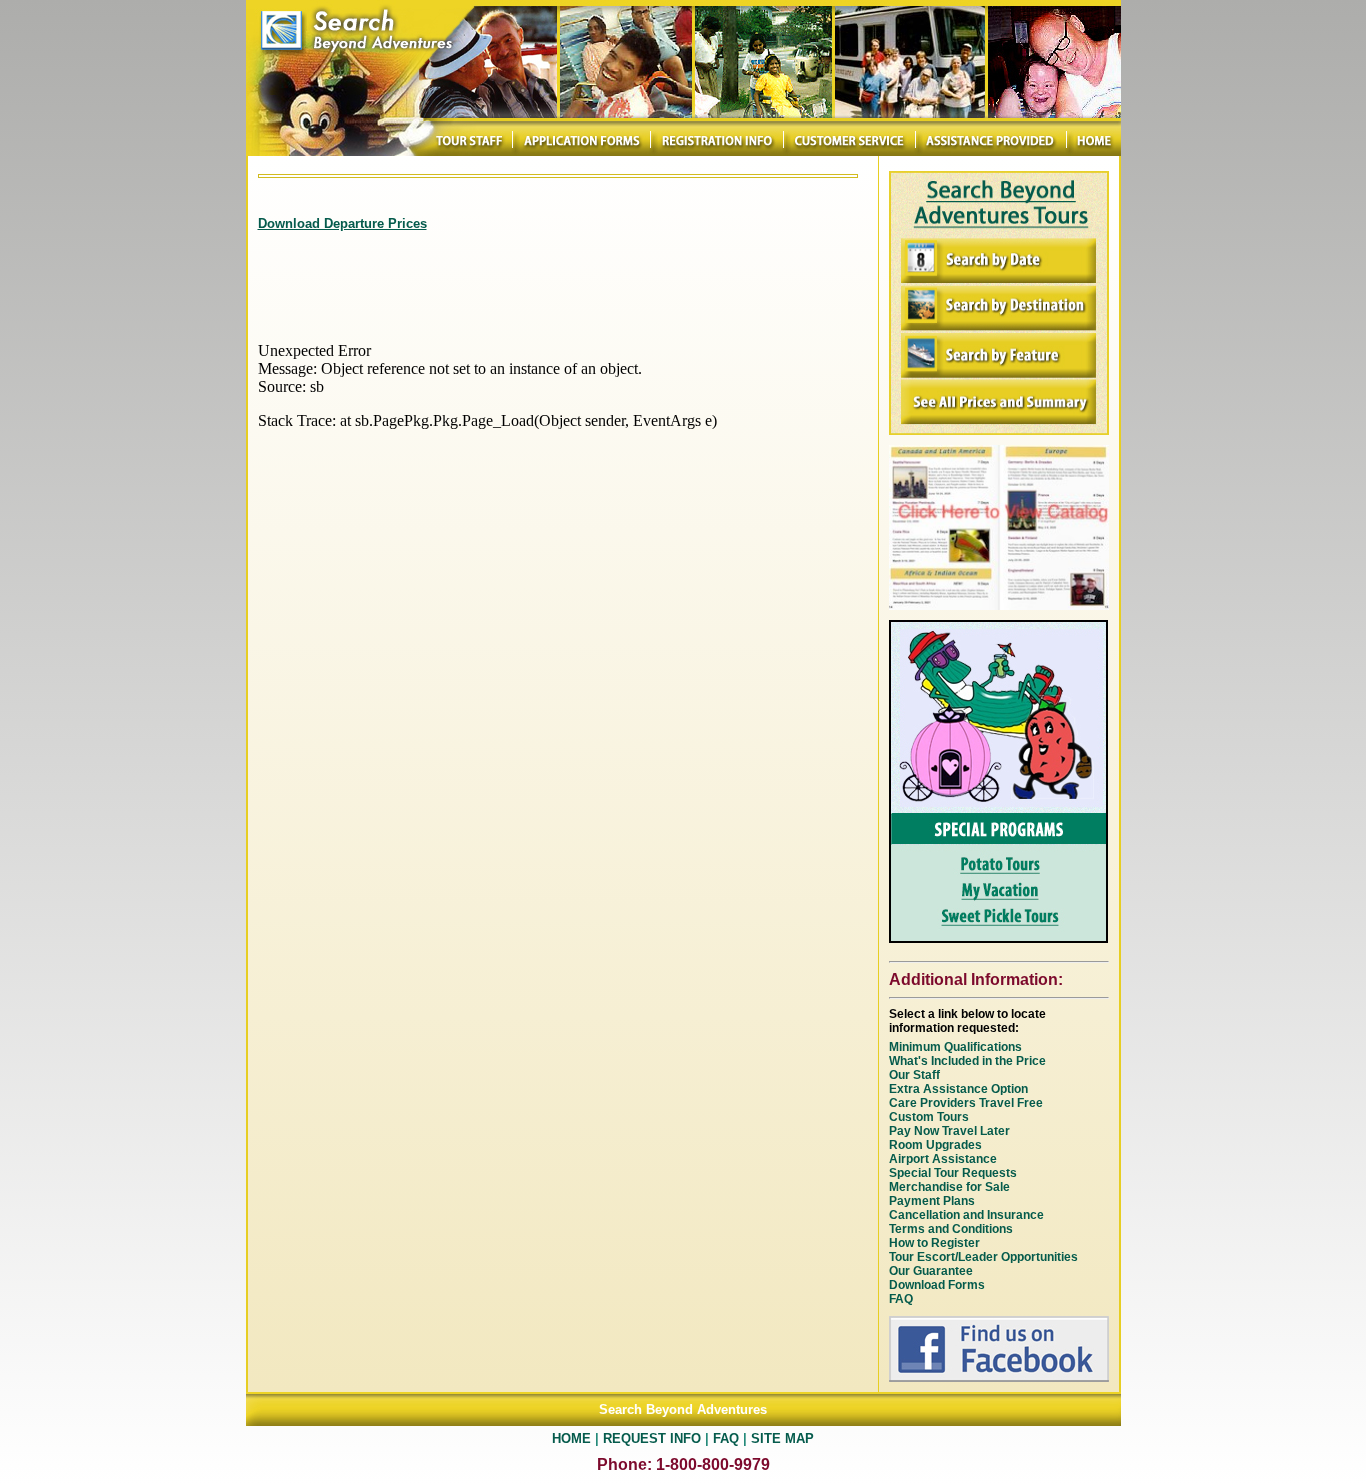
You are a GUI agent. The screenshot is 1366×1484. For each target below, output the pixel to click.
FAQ (726, 1438)
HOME (571, 1438)
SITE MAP (782, 1438)
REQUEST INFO (652, 1438)
